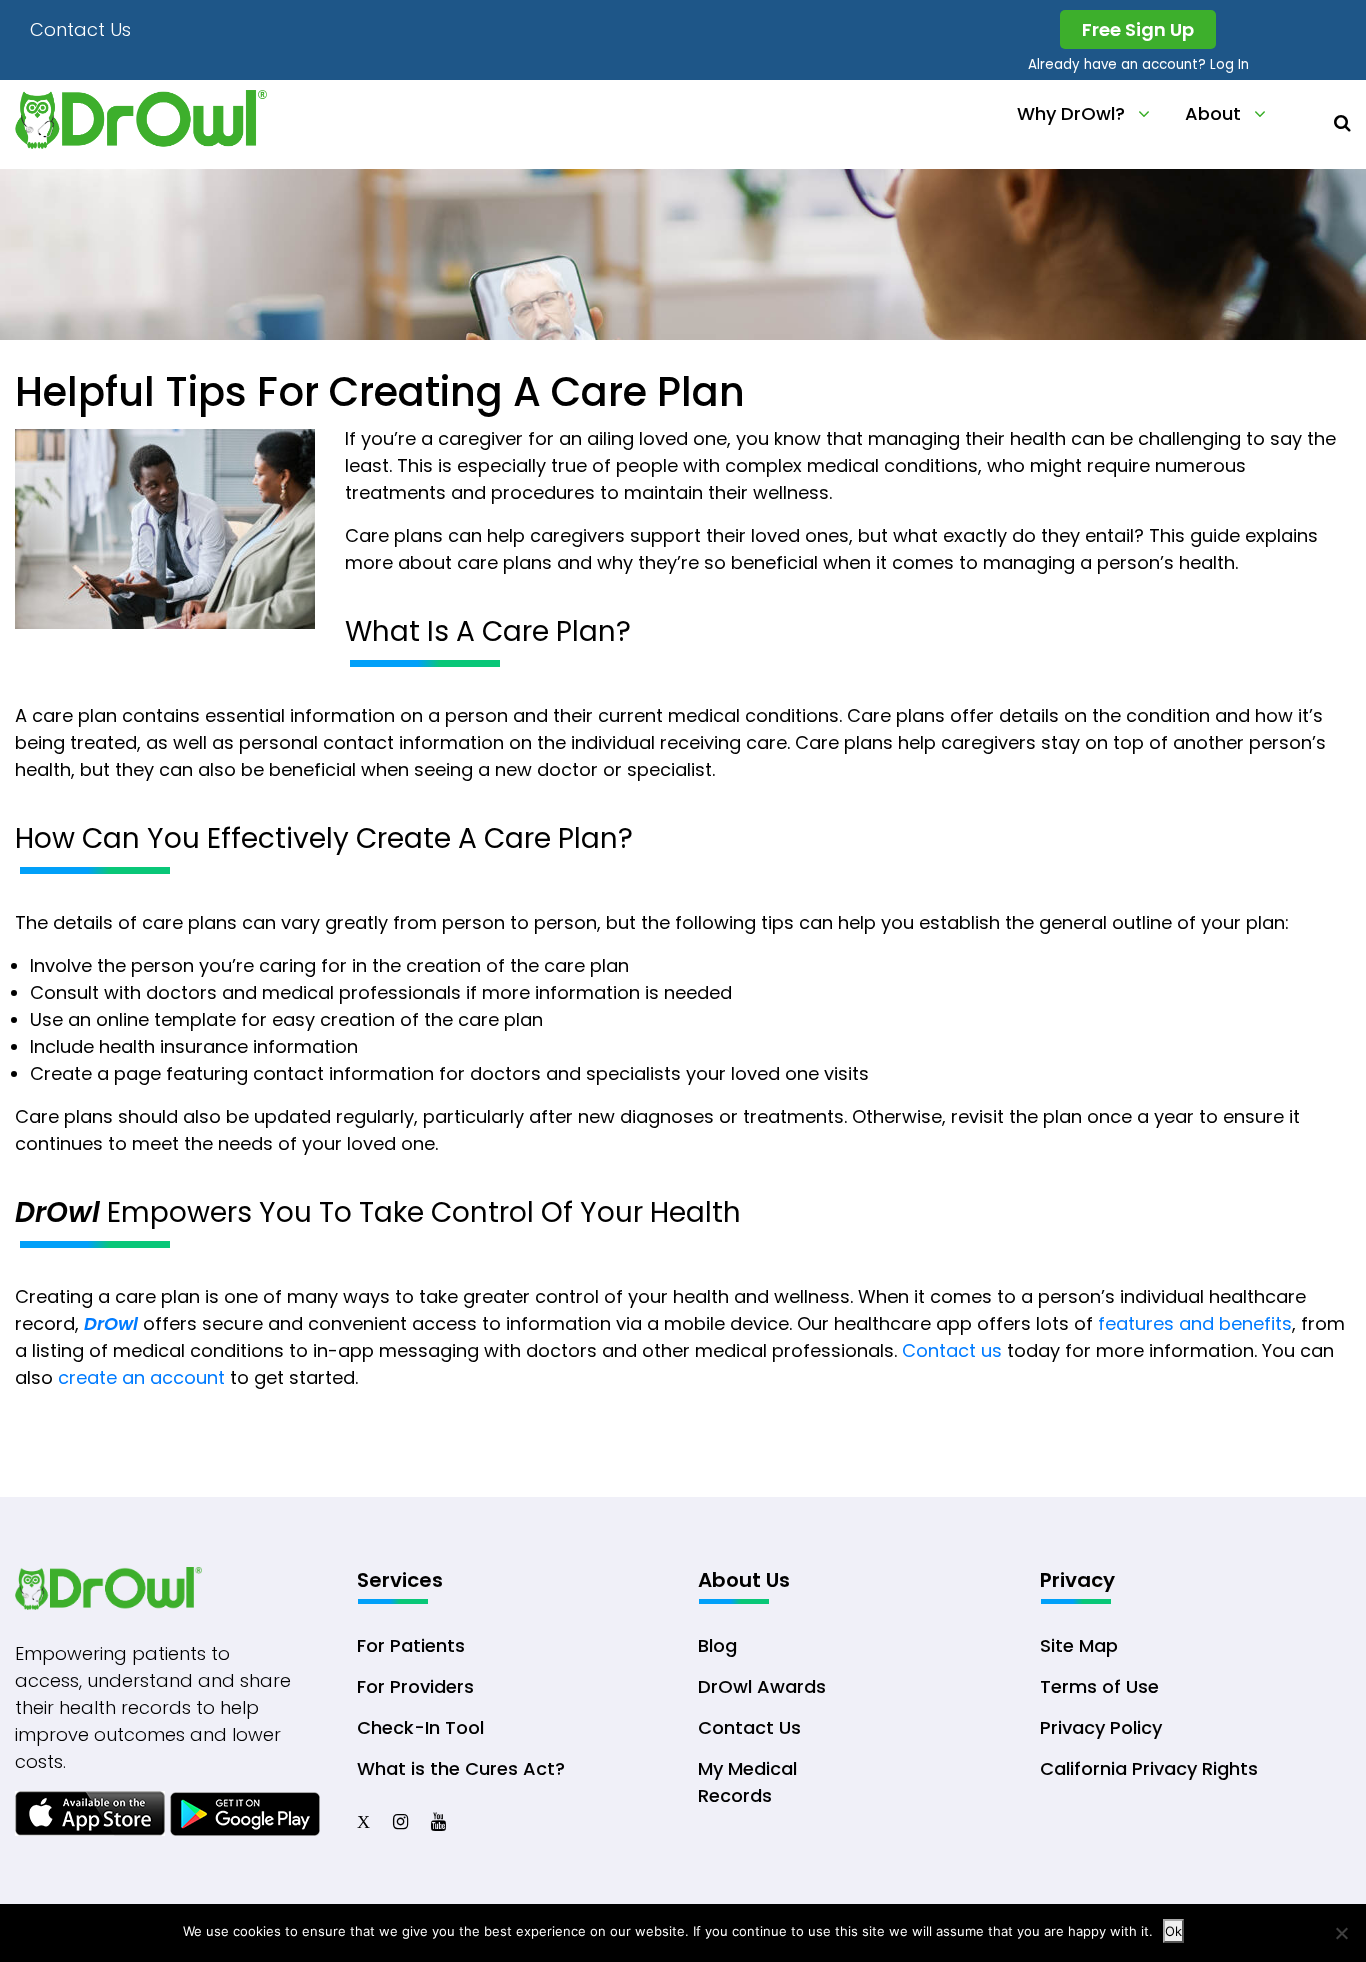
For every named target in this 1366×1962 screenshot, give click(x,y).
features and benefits (1195, 1323)
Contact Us (80, 29)
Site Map (1079, 1645)
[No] (1341, 1933)
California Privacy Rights (1149, 1768)
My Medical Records (747, 1782)
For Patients (411, 1645)
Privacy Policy (1101, 1727)
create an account (141, 1377)
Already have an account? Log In (1138, 64)
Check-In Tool (420, 1727)
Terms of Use (1099, 1686)
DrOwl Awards (762, 1686)
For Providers (415, 1686)
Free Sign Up (1138, 29)
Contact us (952, 1350)
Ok (1173, 1931)
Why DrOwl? (1071, 113)
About (1213, 113)
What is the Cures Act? (461, 1768)
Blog (717, 1645)
